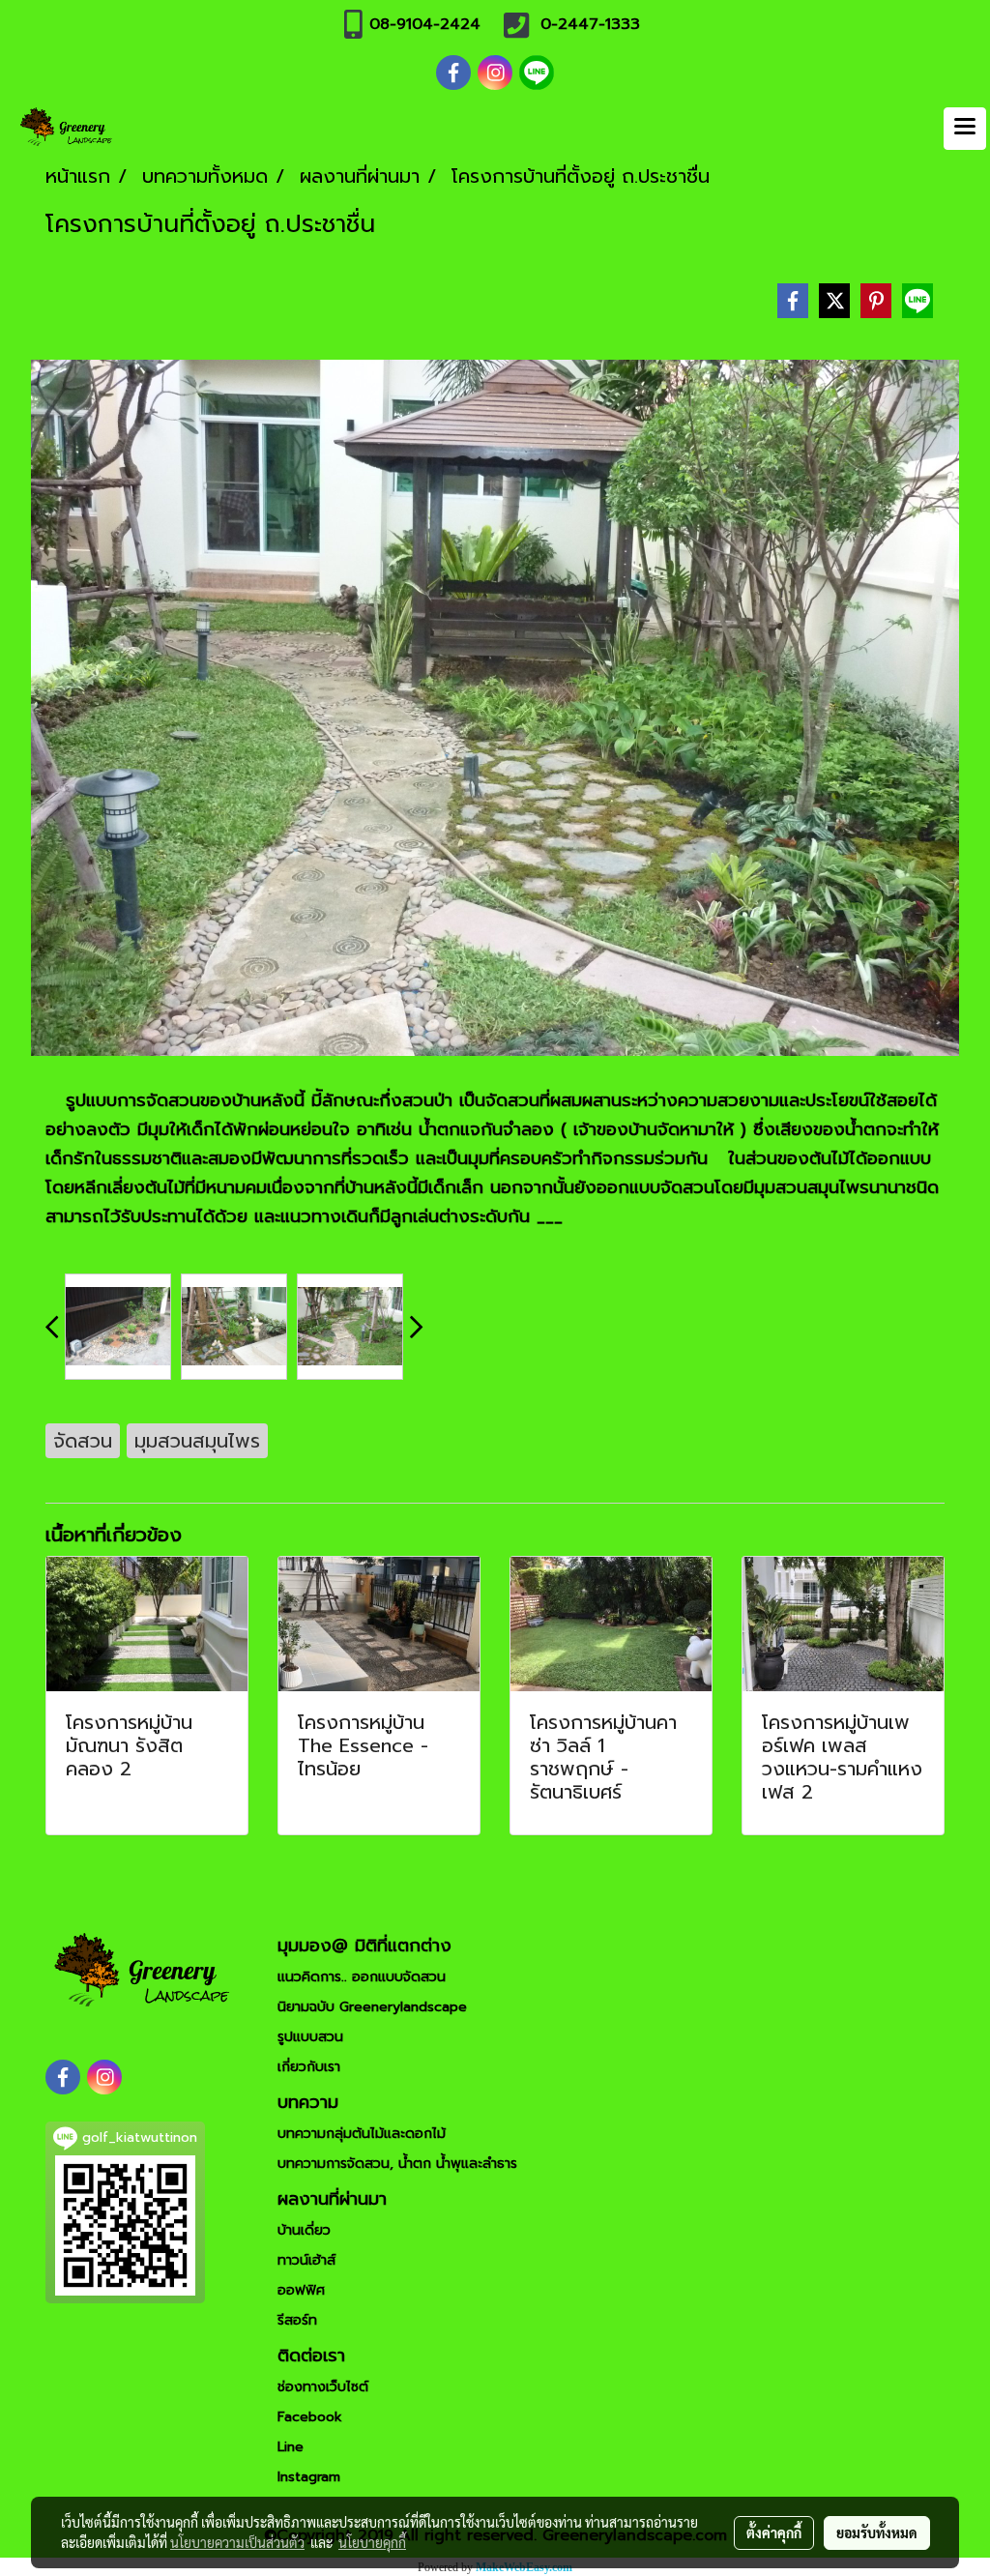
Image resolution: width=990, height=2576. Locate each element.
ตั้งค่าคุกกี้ (774, 2532)
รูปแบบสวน (310, 2037)
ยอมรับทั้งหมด (877, 2532)
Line (291, 2447)
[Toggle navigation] (965, 129)
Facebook (310, 2417)
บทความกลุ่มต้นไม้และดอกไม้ (362, 2134)
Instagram (309, 2477)
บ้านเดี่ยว (304, 2230)
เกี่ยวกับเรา (309, 2067)
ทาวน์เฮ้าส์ (306, 2260)
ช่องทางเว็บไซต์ (323, 2387)
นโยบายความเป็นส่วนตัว (237, 2542)
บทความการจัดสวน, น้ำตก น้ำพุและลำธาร (397, 2164)
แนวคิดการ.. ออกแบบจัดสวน (362, 1977)
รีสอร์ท (297, 2320)
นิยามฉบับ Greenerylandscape (372, 2007)
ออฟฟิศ (301, 2290)
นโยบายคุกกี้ (372, 2542)
